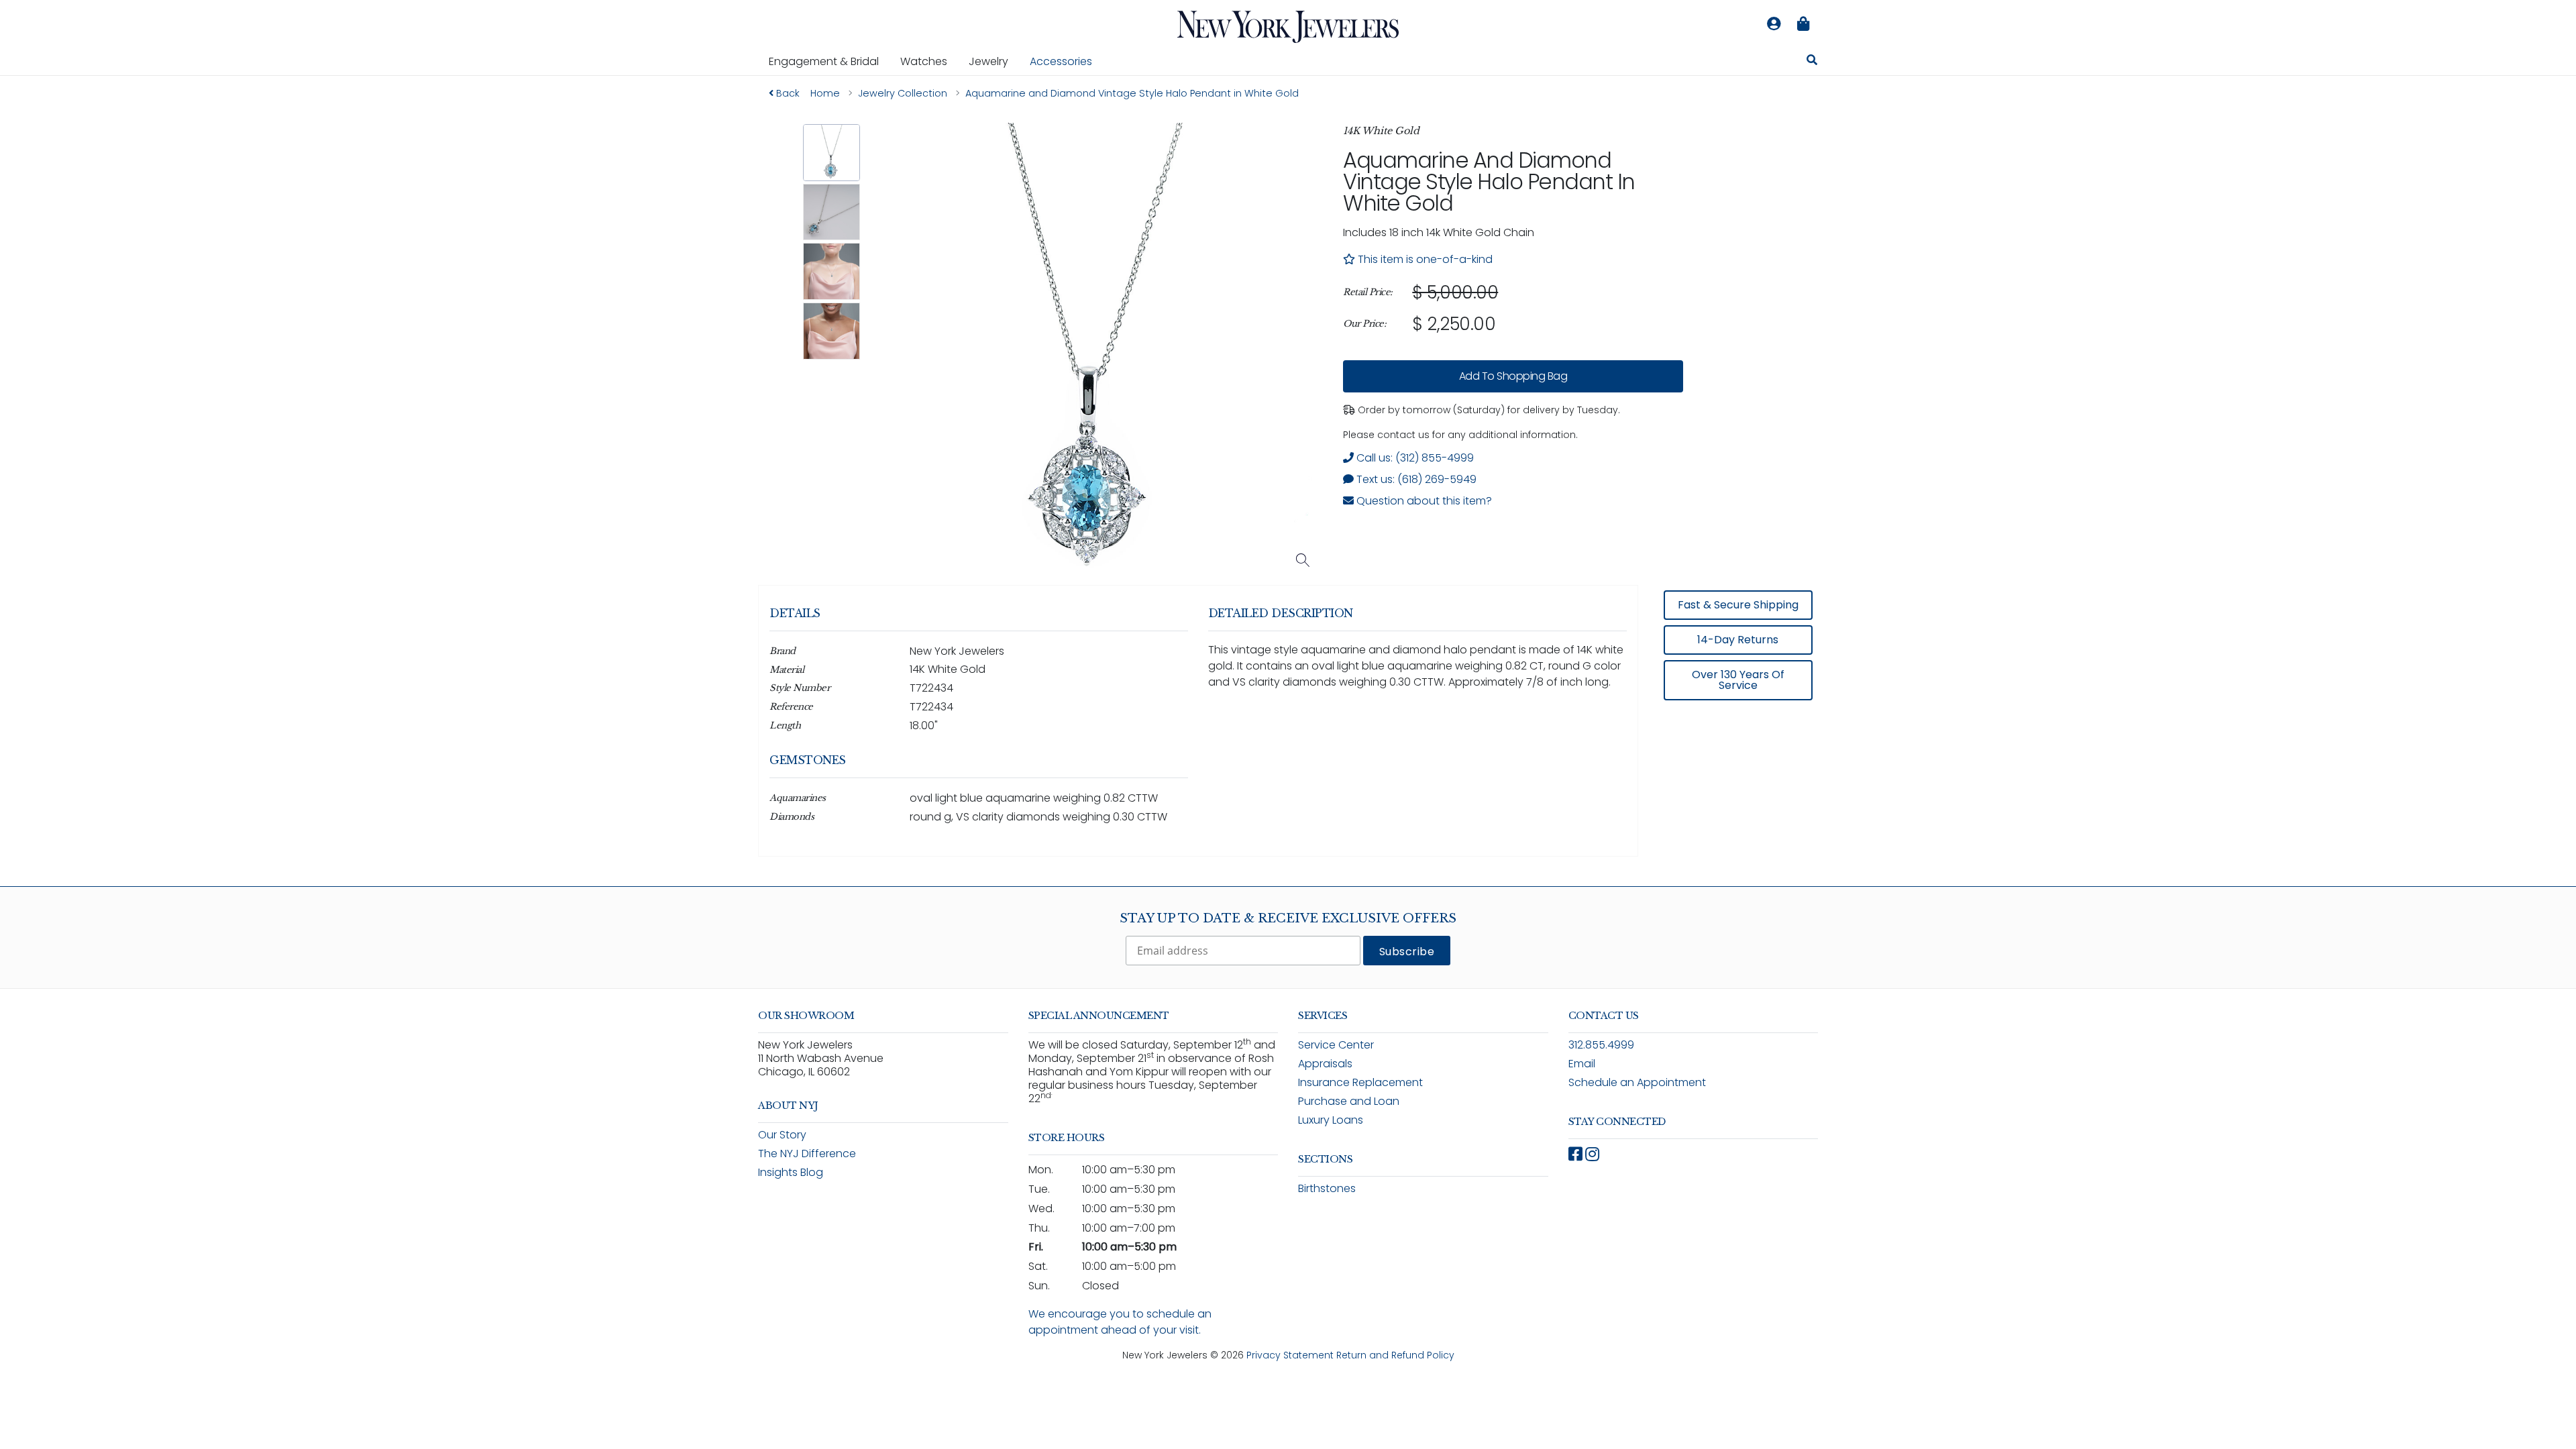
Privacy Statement (1290, 1355)
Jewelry (994, 61)
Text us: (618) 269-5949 (1415, 479)
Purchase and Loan (1349, 1101)
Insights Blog (791, 1172)
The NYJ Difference (807, 1153)
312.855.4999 (1601, 1045)
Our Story (782, 1135)
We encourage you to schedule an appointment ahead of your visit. (1120, 1322)
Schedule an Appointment (1637, 1082)
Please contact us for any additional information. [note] (1460, 435)
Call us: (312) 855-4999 (1414, 458)
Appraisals (1325, 1064)
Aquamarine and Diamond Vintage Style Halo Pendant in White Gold (1489, 181)
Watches (929, 61)
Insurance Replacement (1360, 1082)
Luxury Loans (1331, 1120)
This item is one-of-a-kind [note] (1424, 259)
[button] (831, 153)
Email (1582, 1064)
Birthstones (1327, 1188)
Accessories (1061, 61)
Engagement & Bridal (829, 61)
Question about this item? (1423, 501)
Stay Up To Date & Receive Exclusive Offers (1288, 918)
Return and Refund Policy (1395, 1355)
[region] (1513, 309)
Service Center (1336, 1045)
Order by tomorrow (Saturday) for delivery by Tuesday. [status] (1488, 410)
